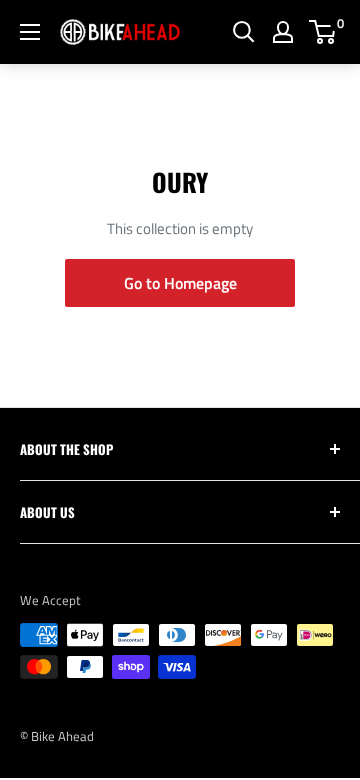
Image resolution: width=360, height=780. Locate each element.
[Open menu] (30, 32)
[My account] (283, 32)
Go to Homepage (180, 283)
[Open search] (244, 32)
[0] (323, 32)
